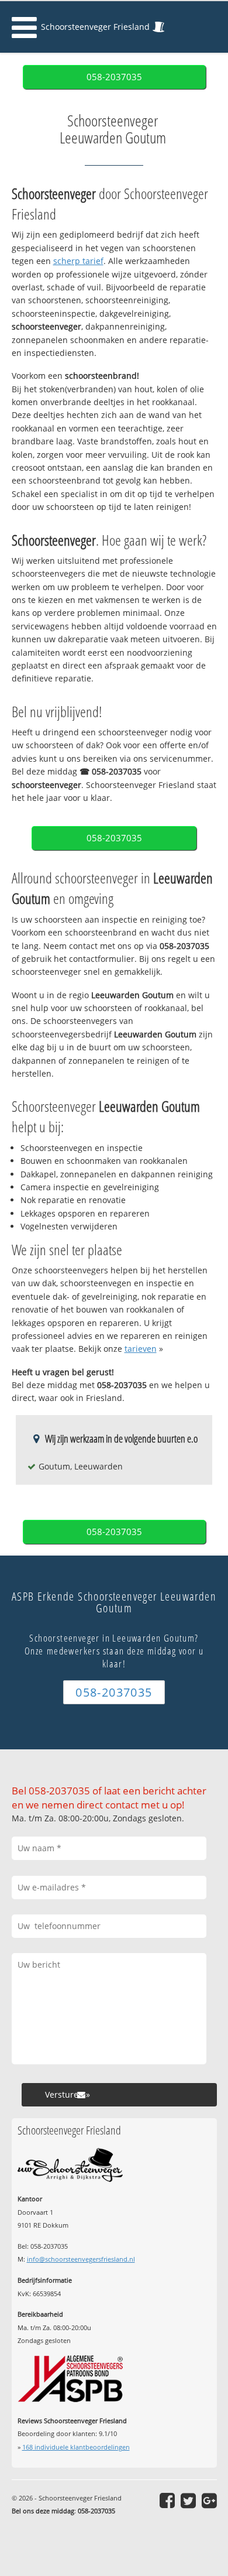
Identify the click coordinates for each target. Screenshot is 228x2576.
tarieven (141, 1349)
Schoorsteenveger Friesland (95, 27)
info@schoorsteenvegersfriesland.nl (81, 2259)
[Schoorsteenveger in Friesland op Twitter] (188, 2500)
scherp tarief (78, 261)
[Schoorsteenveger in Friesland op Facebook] (167, 2500)
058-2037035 (114, 77)
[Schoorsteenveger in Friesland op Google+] (209, 2500)
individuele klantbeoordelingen (76, 2447)
